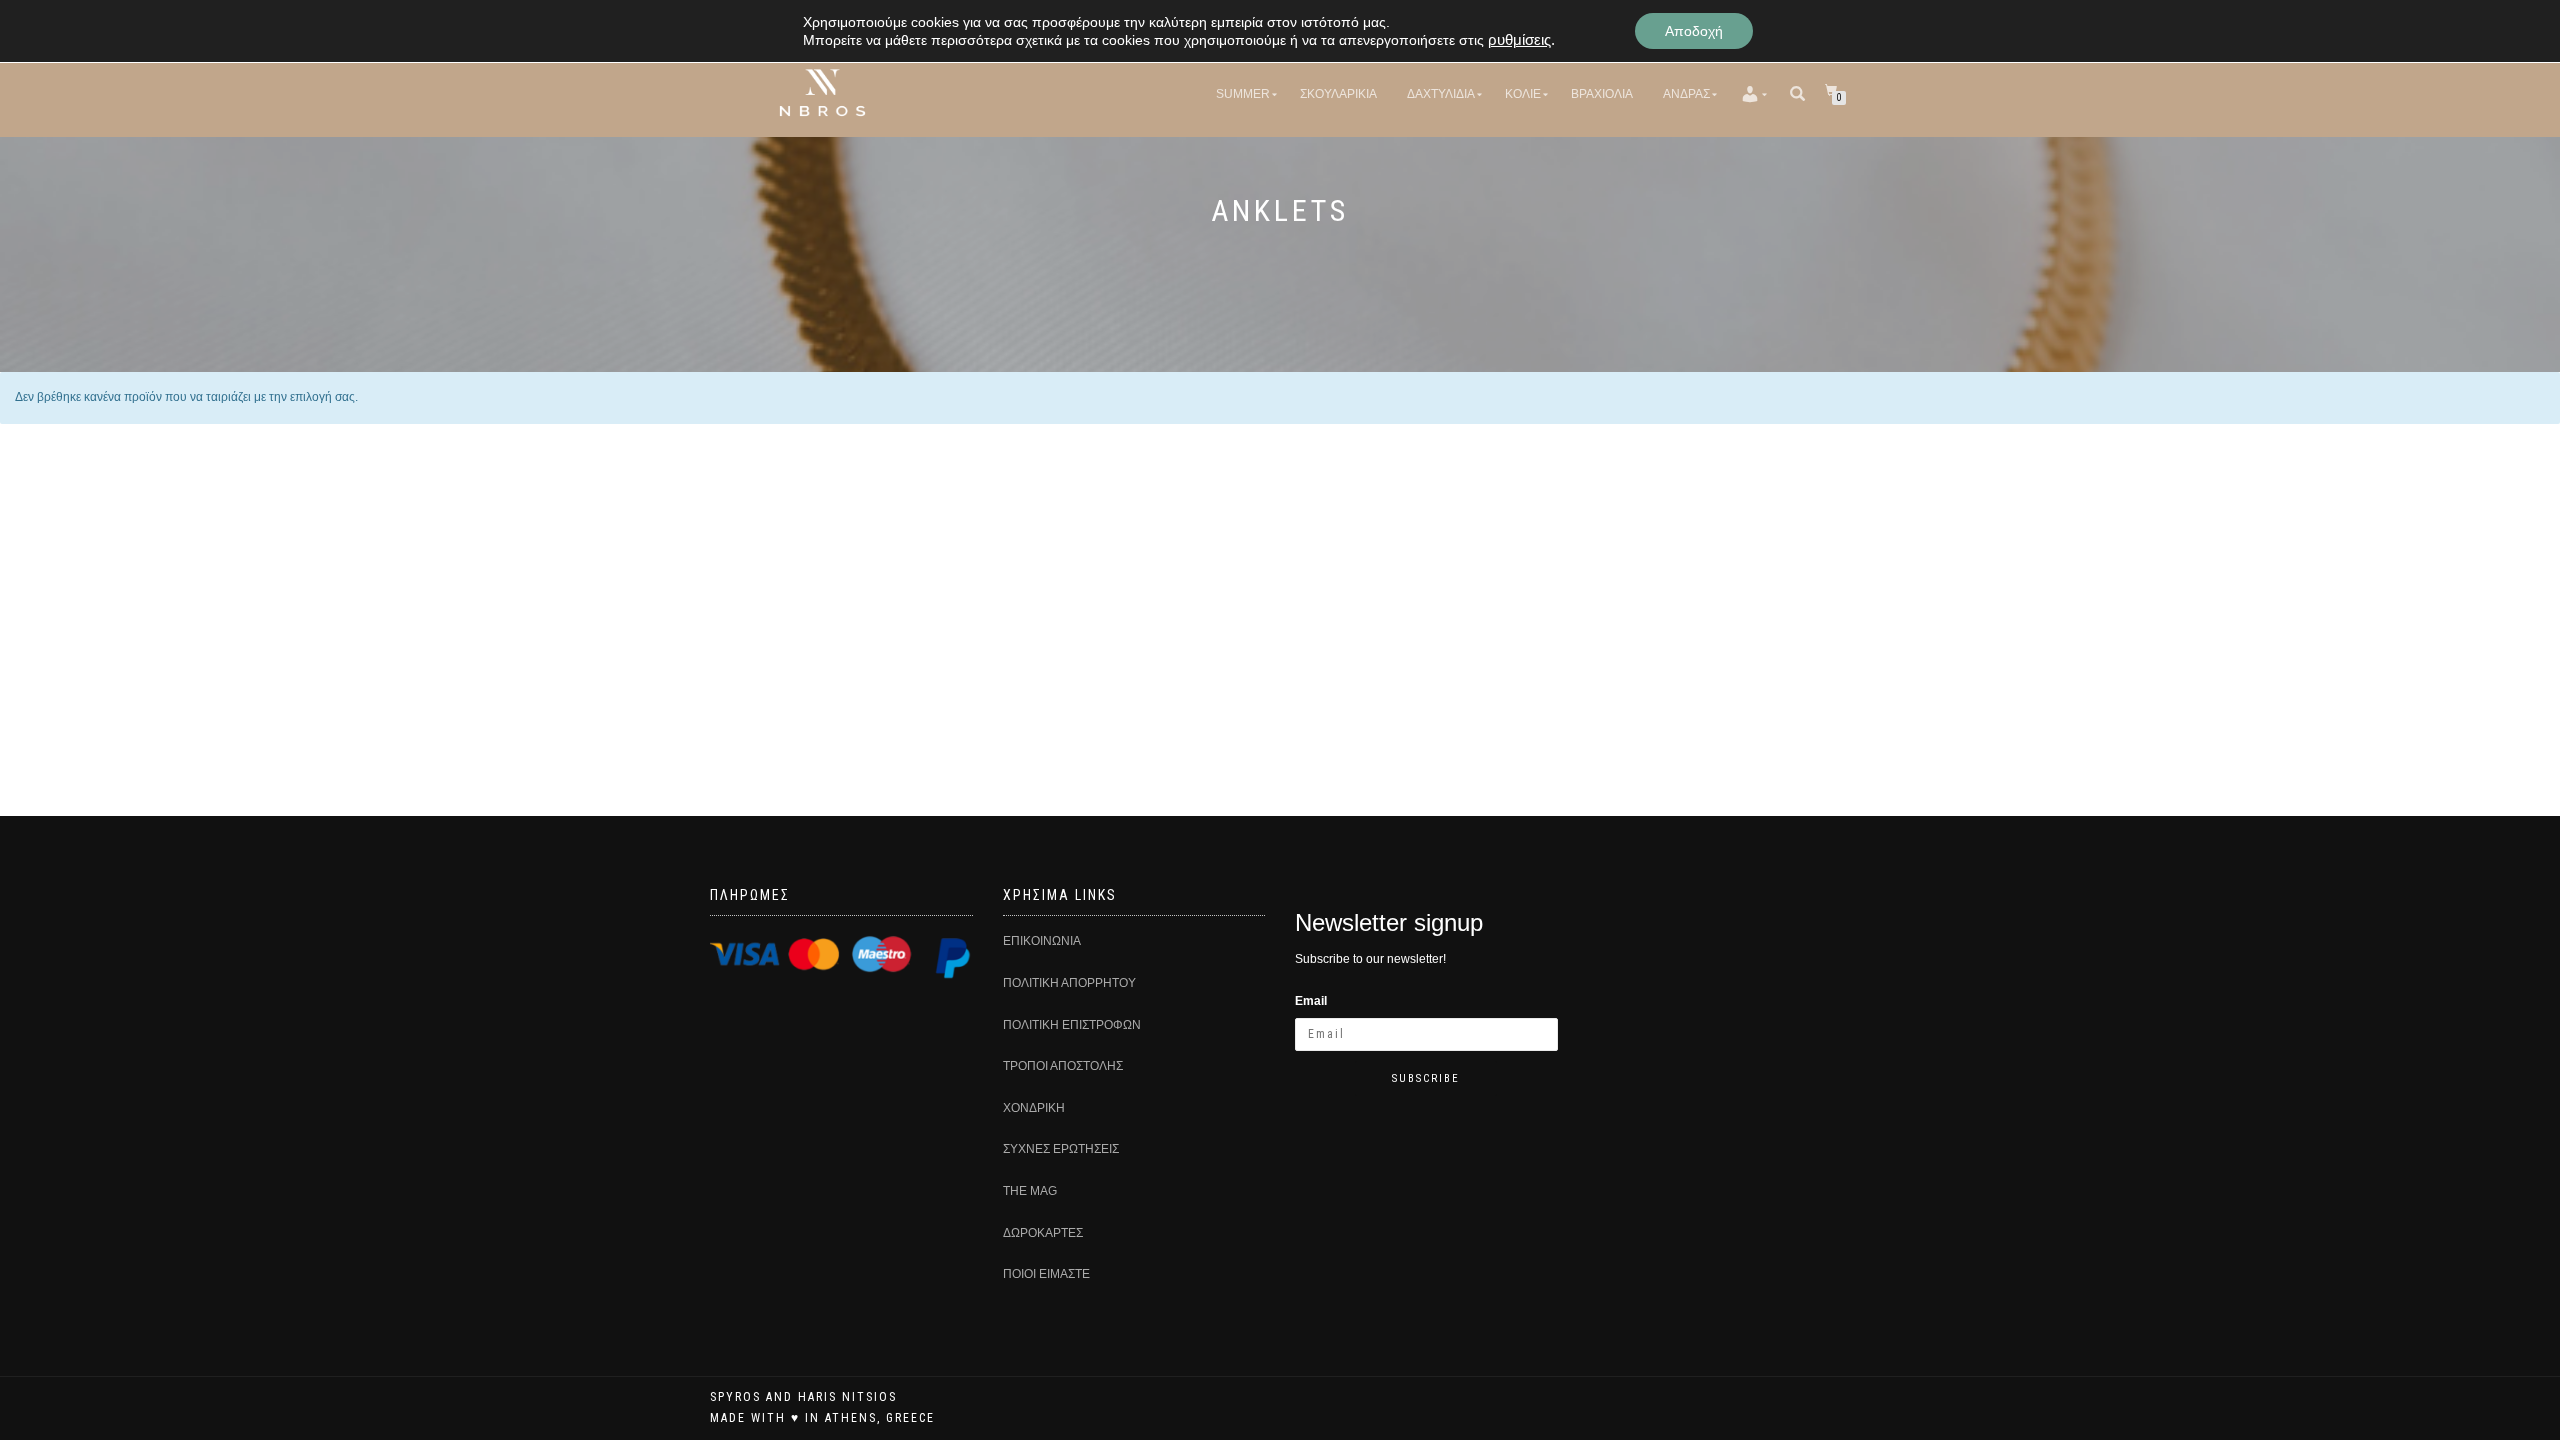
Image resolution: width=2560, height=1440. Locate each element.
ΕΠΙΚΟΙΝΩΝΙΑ (1042, 941)
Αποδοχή (1694, 31)
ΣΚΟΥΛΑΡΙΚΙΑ (1338, 94)
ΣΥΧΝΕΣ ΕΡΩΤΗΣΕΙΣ (1061, 1149)
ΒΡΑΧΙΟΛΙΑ (1602, 94)
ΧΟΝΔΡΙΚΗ (1034, 1108)
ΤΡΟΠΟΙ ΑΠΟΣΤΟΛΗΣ (1063, 1066)
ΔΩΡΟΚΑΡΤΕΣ (1043, 1233)
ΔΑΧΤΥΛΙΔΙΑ (1441, 94)
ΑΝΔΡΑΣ (1686, 94)
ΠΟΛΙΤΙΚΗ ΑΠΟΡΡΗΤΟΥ (1069, 983)
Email (1311, 1001)
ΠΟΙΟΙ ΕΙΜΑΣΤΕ (1046, 1274)
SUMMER (1243, 94)
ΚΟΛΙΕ (1523, 94)
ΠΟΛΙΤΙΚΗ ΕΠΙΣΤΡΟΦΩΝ (1072, 1025)
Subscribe (1426, 1078)
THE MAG (1030, 1191)
